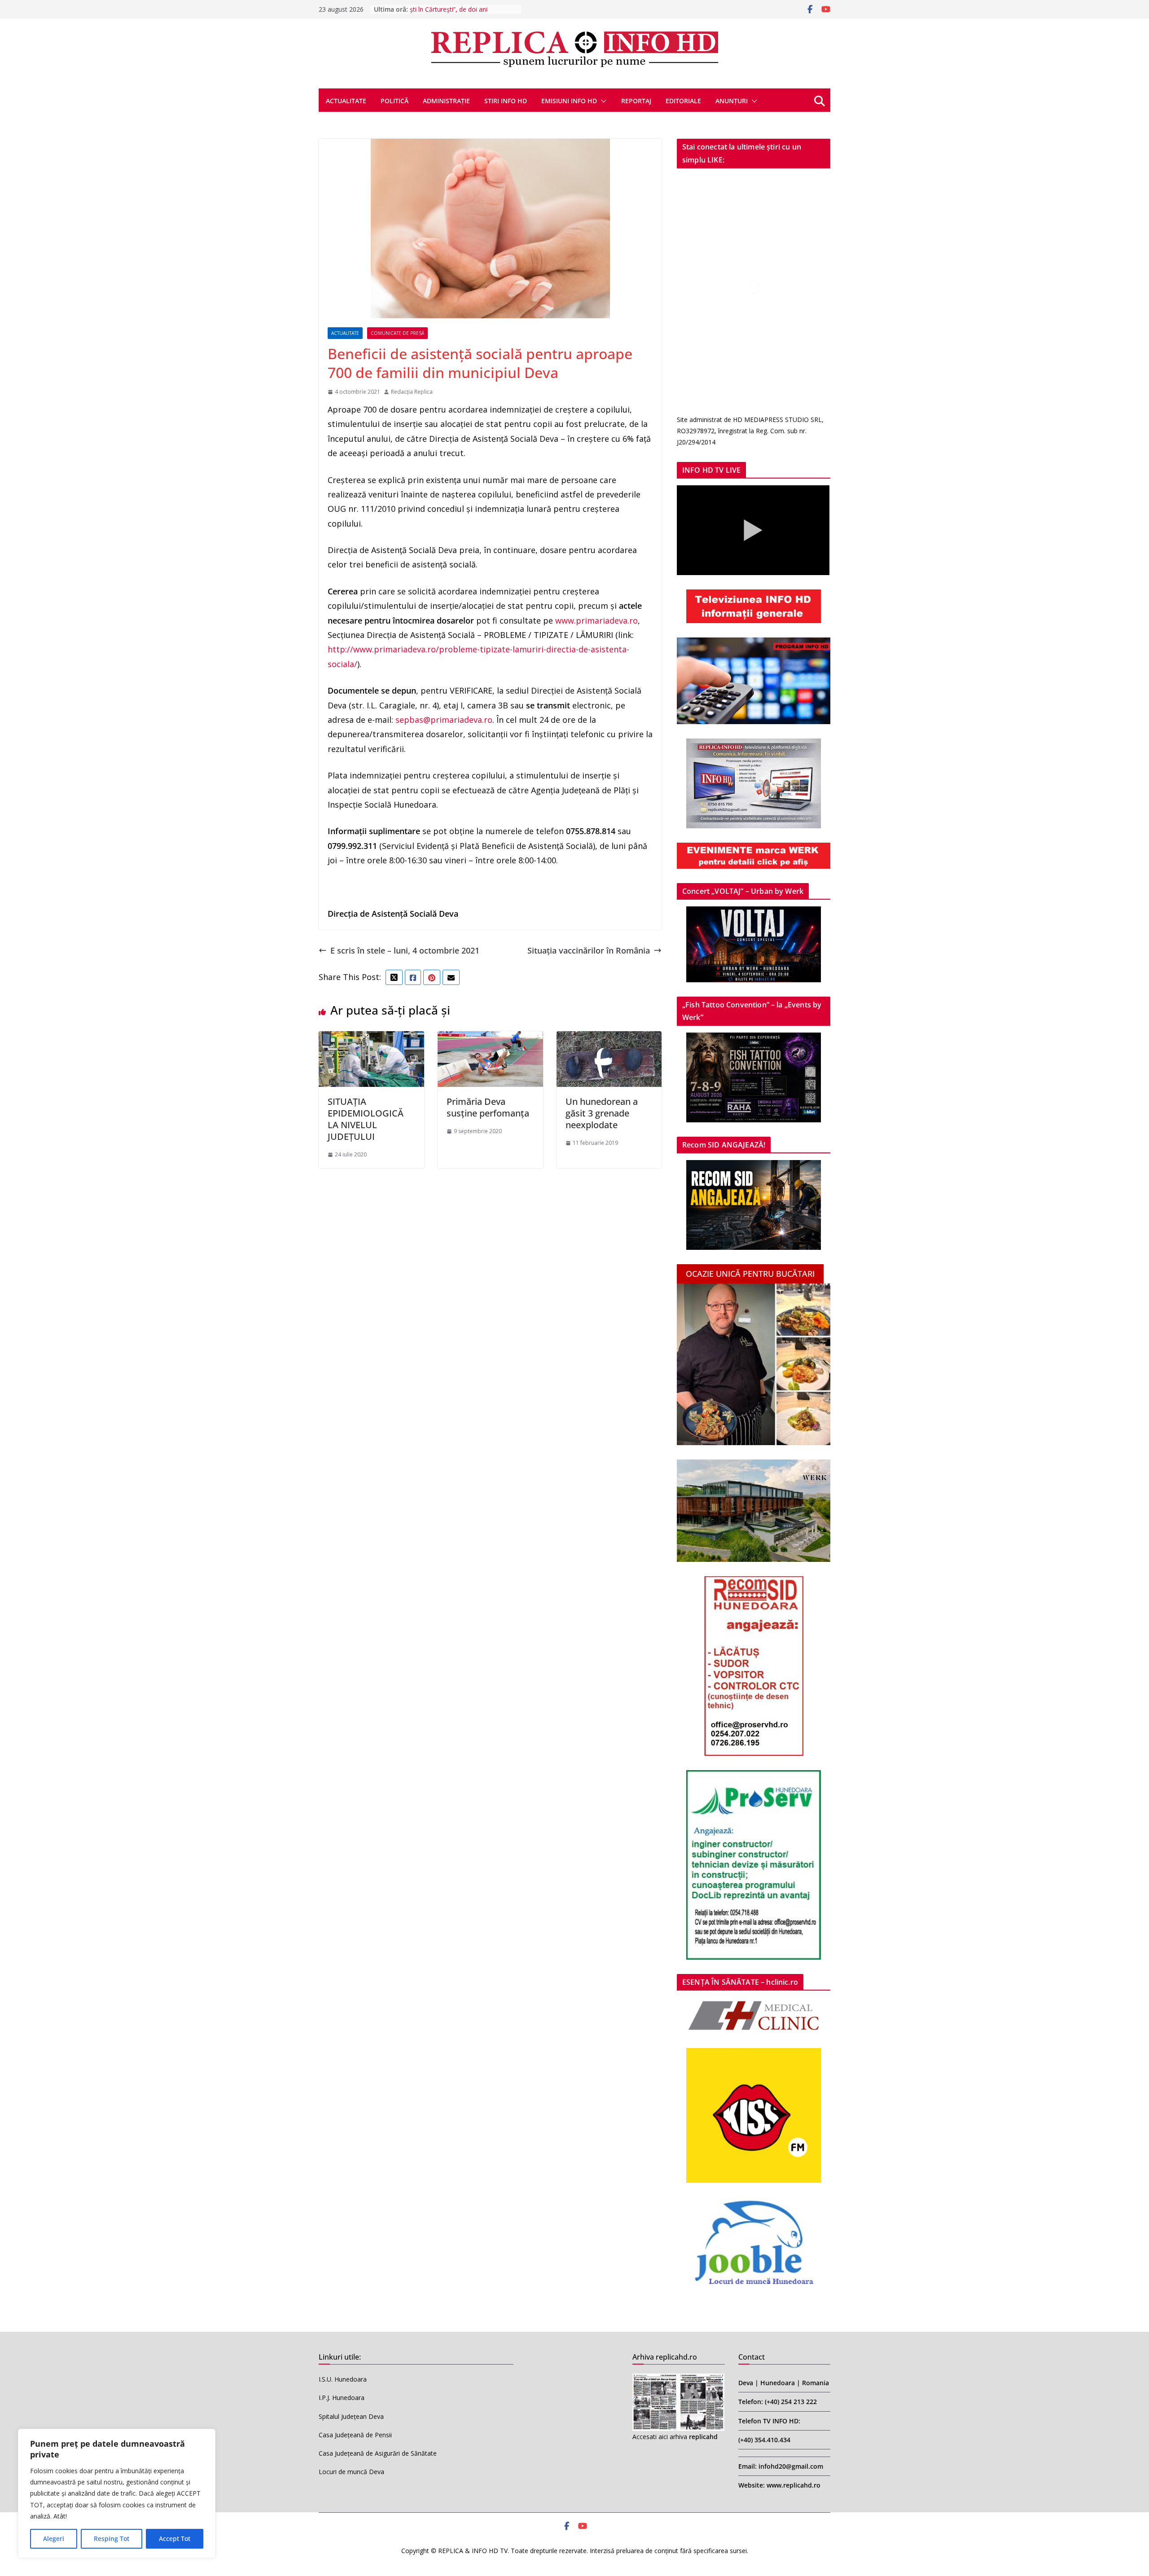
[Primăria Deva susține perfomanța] (490, 1038)
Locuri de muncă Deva (351, 2472)
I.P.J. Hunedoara (342, 2398)
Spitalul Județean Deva (351, 2416)
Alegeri (54, 2539)
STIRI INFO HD (506, 101)
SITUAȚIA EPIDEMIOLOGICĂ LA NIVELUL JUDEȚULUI (366, 1119)
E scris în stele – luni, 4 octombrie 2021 (405, 950)
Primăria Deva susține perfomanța (488, 1107)
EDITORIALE (683, 101)
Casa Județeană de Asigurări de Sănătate (378, 2453)
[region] (117, 2493)
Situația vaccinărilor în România (589, 950)
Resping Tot (112, 2539)
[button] (602, 101)
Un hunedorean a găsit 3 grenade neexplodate (602, 1113)
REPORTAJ (636, 101)
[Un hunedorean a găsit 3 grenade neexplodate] (609, 1038)
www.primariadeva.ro (596, 620)
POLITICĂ (395, 101)
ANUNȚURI (732, 101)
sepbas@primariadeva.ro (444, 720)
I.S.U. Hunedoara (343, 2379)
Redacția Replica (412, 392)
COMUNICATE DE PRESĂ (397, 333)
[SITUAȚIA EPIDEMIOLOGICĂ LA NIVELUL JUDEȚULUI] (371, 1038)
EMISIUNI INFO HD (569, 101)
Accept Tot (175, 2539)
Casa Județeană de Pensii (355, 2435)
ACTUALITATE (346, 101)
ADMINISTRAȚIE (446, 101)
